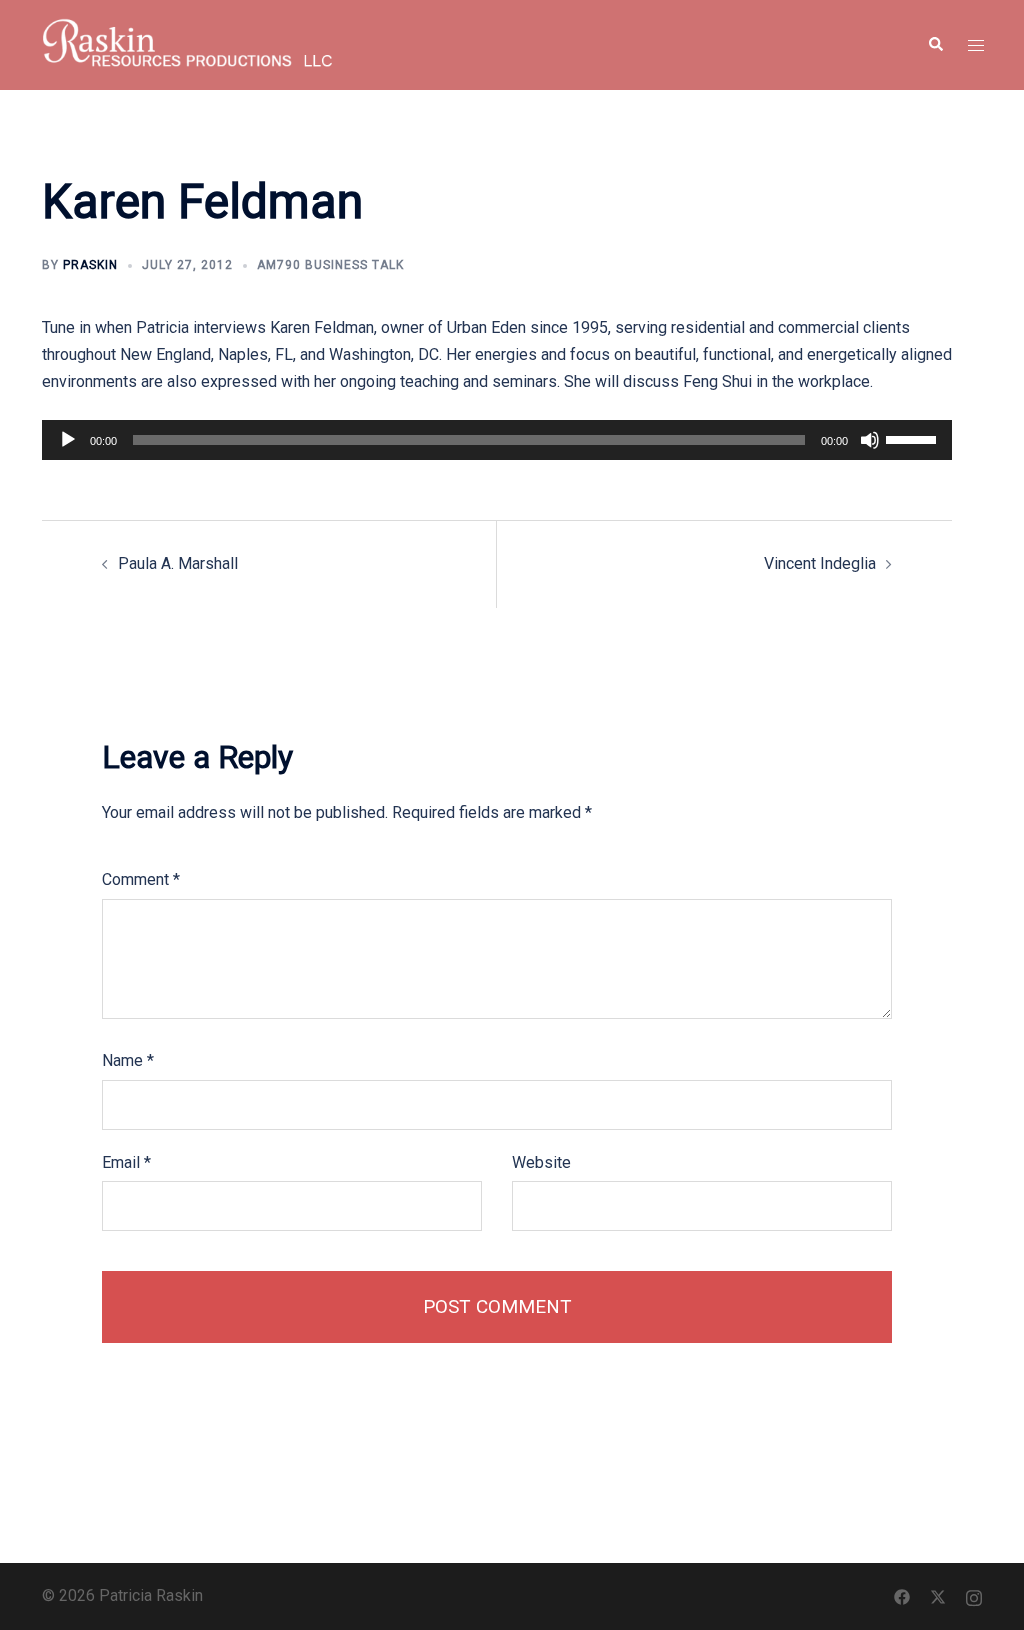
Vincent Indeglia (820, 563)
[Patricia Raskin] (187, 43)
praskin (90, 265)
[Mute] (870, 440)
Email (126, 1162)
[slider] (914, 438)
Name (128, 1060)
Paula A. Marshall (178, 563)
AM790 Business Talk (330, 265)
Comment (141, 879)
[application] (497, 440)
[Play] (68, 440)
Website (541, 1162)
